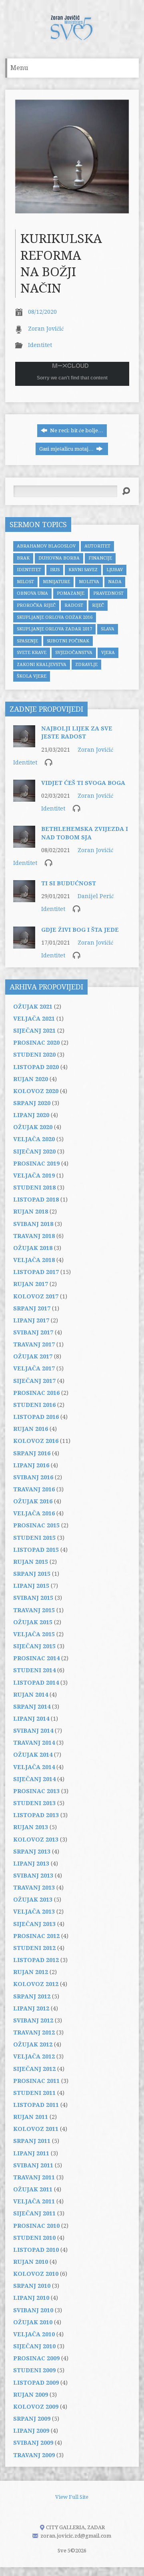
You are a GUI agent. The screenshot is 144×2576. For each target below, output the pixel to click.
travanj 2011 (34, 2177)
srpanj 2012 (32, 1996)
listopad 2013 (36, 1815)
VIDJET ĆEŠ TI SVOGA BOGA (83, 783)
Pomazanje (71, 593)
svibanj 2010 (33, 2310)
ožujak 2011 (33, 2189)
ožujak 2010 (33, 2322)
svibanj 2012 (33, 2020)
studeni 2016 (34, 1405)
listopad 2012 (36, 1960)
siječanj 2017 (34, 1381)
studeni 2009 (34, 2370)
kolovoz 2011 (36, 2129)
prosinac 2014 (36, 1658)
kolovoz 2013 (36, 1840)
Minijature (56, 582)
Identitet (40, 345)
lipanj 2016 (31, 1465)
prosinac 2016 (36, 1393)
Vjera (108, 653)
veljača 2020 (34, 1139)
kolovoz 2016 (36, 1441)
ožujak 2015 (33, 1622)
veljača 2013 (34, 1912)
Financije (100, 558)
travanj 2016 (34, 1489)
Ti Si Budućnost (69, 883)
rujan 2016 (31, 1429)
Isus (55, 570)
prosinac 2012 (36, 1936)
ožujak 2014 (33, 1755)
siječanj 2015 (34, 1646)
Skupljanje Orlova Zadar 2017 (54, 629)
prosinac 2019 (36, 1164)
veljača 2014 (34, 1767)
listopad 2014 (36, 1683)
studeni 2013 (34, 1803)
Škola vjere (32, 676)
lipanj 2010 (31, 2298)
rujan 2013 (31, 1827)
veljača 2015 (34, 1634)
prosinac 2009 (36, 2358)
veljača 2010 (34, 2334)
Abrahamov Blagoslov (46, 546)
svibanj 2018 (33, 1224)
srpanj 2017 (32, 1308)
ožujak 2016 (33, 1501)
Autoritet (97, 546)
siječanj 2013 (34, 1924)
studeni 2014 (34, 1670)
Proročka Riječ (36, 605)
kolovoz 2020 (36, 1091)
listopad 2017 (36, 1272)
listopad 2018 (36, 1200)
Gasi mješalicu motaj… (67, 449)
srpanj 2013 (32, 1852)
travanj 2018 (34, 1236)
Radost (74, 605)
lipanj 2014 (31, 1719)
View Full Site (72, 2497)
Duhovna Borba (59, 558)
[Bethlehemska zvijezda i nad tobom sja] (24, 844)
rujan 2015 (31, 1562)
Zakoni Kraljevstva (42, 665)
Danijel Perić (96, 896)
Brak (23, 558)
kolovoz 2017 (36, 1296)
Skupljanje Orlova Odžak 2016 (55, 617)
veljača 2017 (34, 1368)
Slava (108, 629)
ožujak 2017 (33, 1356)
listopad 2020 (36, 1067)
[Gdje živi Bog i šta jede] (24, 944)
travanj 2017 (34, 1344)
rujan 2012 (31, 1972)
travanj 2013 (34, 1888)
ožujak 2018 (33, 1248)
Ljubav (115, 570)
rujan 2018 (31, 1212)
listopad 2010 (36, 2250)
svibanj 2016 (33, 1477)
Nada (115, 582)
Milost (25, 582)
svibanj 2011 (33, 2165)
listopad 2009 (36, 2383)
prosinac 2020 (36, 1043)
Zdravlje (86, 665)
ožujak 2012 (33, 2044)
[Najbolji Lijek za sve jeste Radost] (24, 743)
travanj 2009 (34, 2455)
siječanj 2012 (34, 2069)
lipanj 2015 (31, 1586)
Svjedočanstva (74, 653)
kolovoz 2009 (36, 2407)
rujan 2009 (31, 2395)
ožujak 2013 (33, 1900)
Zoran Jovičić (46, 329)
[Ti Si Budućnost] (24, 898)
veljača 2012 (34, 2056)
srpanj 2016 (32, 1453)
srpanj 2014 (32, 1707)
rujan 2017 (31, 1284)
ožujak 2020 (33, 1127)
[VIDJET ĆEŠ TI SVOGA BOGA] (24, 798)
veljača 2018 (34, 1260)
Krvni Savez (83, 570)
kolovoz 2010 (36, 2274)
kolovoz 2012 (36, 1984)
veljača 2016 (34, 1513)
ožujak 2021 (33, 1007)
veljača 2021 (34, 1019)
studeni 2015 (34, 1538)
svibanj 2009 (33, 2443)
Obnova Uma (32, 593)
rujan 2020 (31, 1079)
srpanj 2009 (32, 2419)
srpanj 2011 (32, 2141)
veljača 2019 (34, 1176)
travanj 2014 (34, 1743)
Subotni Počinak (68, 641)
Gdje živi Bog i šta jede (80, 930)
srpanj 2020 (32, 1103)
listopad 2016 (36, 1417)
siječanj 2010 (34, 2346)
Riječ (98, 605)
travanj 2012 (34, 2032)
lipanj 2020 (31, 1115)
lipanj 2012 (31, 2008)
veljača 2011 (34, 2201)
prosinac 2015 (36, 1525)
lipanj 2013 (31, 1864)
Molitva (89, 582)
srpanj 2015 (32, 1574)
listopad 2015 (36, 1550)
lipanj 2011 (31, 2153)
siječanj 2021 (34, 1031)
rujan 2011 (31, 2117)
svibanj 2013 (33, 1876)
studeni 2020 (34, 1055)
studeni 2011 (34, 2093)
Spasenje (27, 641)
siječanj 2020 (34, 1152)
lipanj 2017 (31, 1320)
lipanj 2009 (31, 2431)
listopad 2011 (36, 2105)
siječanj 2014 (34, 1779)
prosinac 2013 (36, 1791)
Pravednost (108, 593)
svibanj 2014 (33, 1731)
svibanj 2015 (33, 1598)
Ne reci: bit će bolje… (76, 430)
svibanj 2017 (33, 1332)
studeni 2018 (34, 1188)
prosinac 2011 (36, 2081)
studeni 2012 (34, 1948)
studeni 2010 (34, 2238)
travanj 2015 (34, 1610)
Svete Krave (32, 653)
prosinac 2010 (36, 2226)
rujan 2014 (31, 1695)
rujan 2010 (31, 2262)
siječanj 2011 (34, 2213)
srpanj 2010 (32, 2286)
